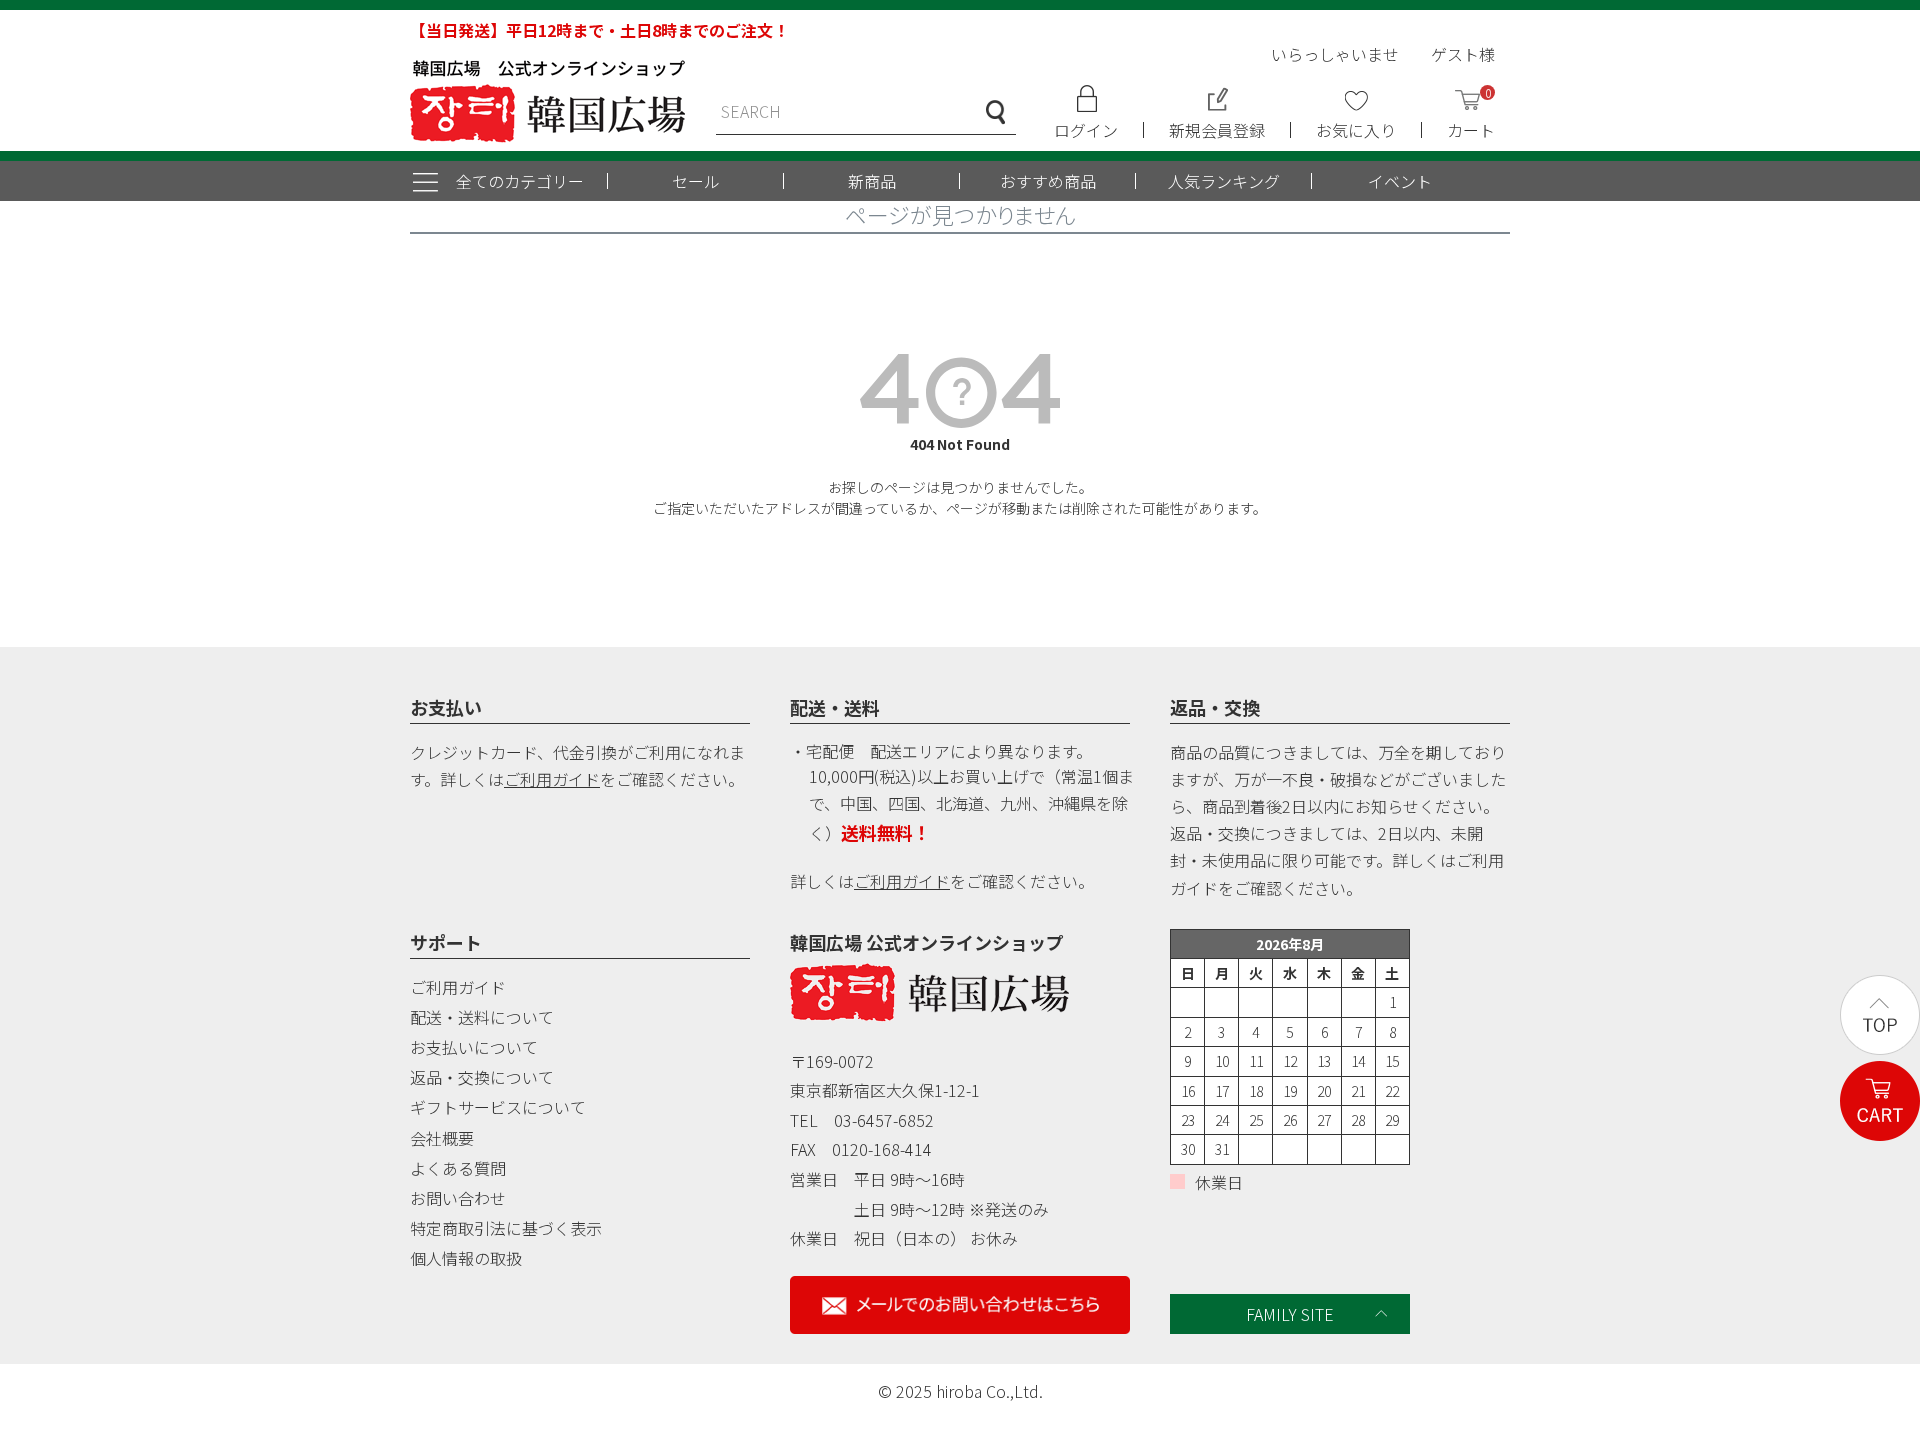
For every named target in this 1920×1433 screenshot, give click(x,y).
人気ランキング (1224, 181)
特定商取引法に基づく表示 (506, 1228)
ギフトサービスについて (498, 1107)
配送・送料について (482, 1017)
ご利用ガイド (552, 779)
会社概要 (442, 1138)
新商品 (872, 181)
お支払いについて (474, 1047)
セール (696, 181)
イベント (1400, 181)
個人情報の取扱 (466, 1258)
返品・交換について (482, 1077)
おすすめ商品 (1048, 181)
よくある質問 (458, 1168)
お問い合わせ (458, 1198)
